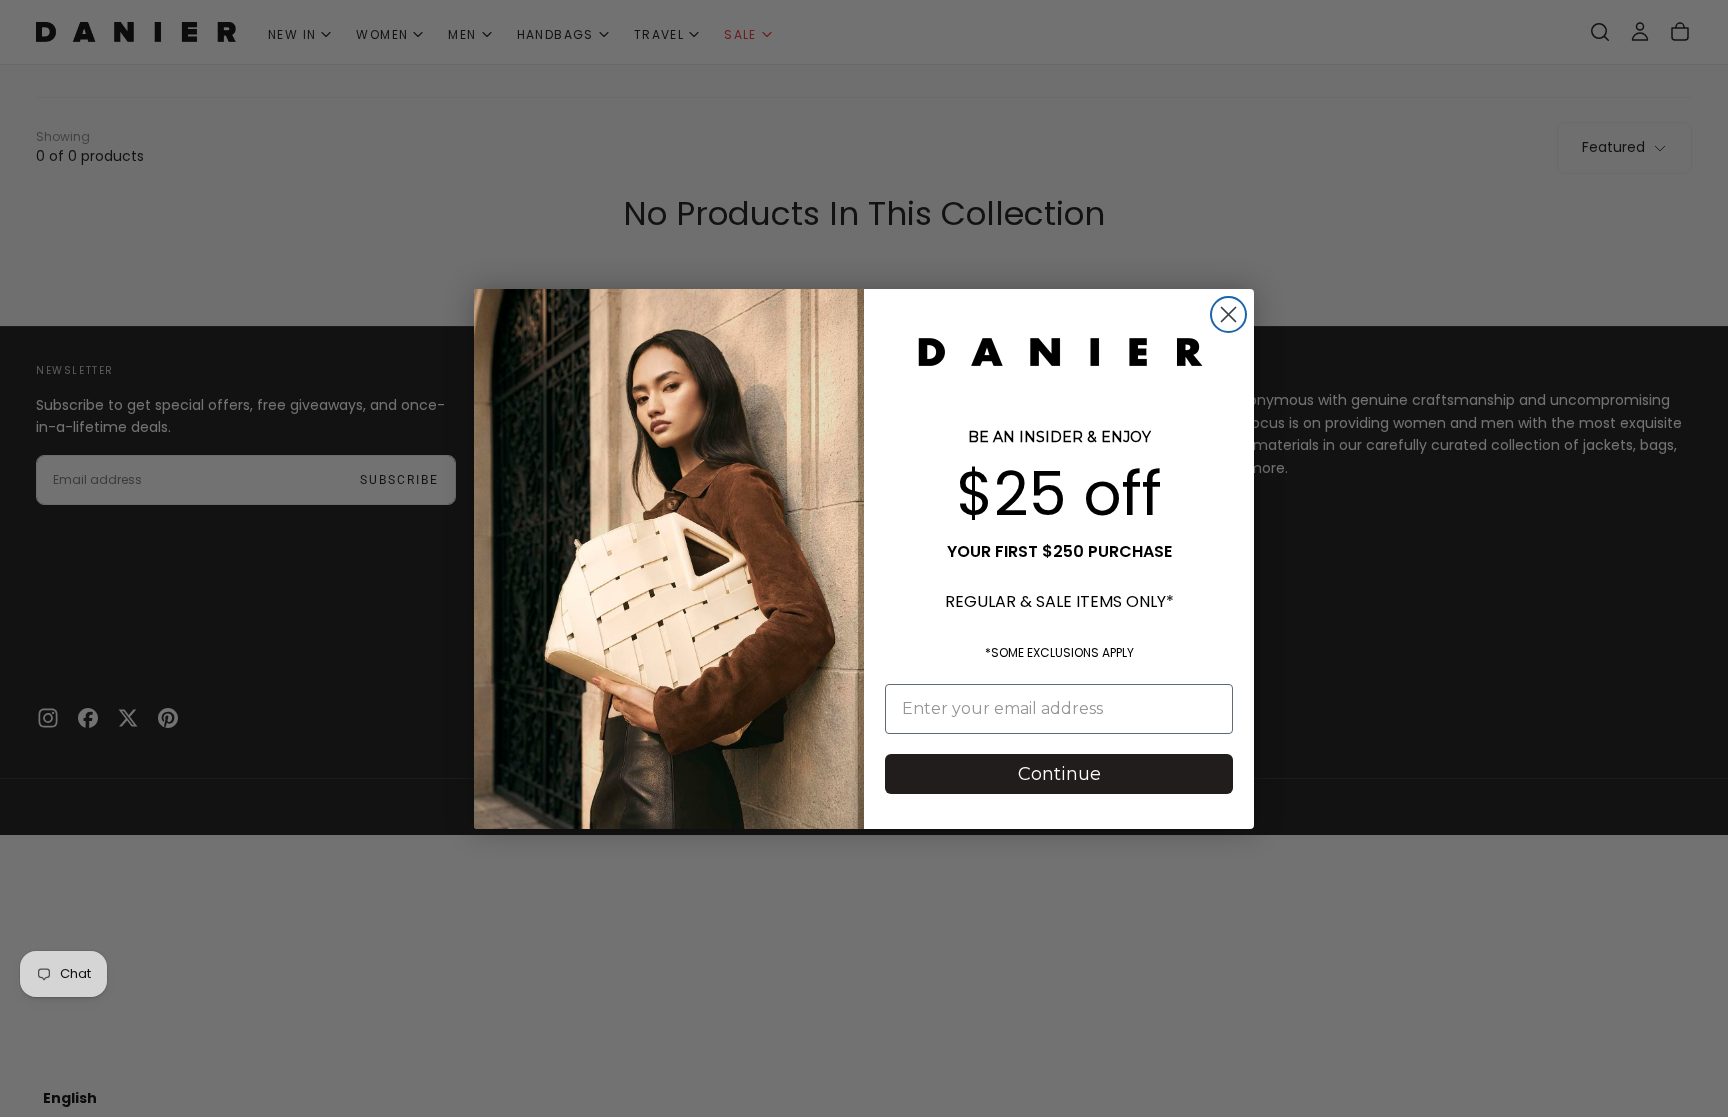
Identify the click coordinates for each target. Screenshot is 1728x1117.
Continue (1059, 774)
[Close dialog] (1228, 314)
